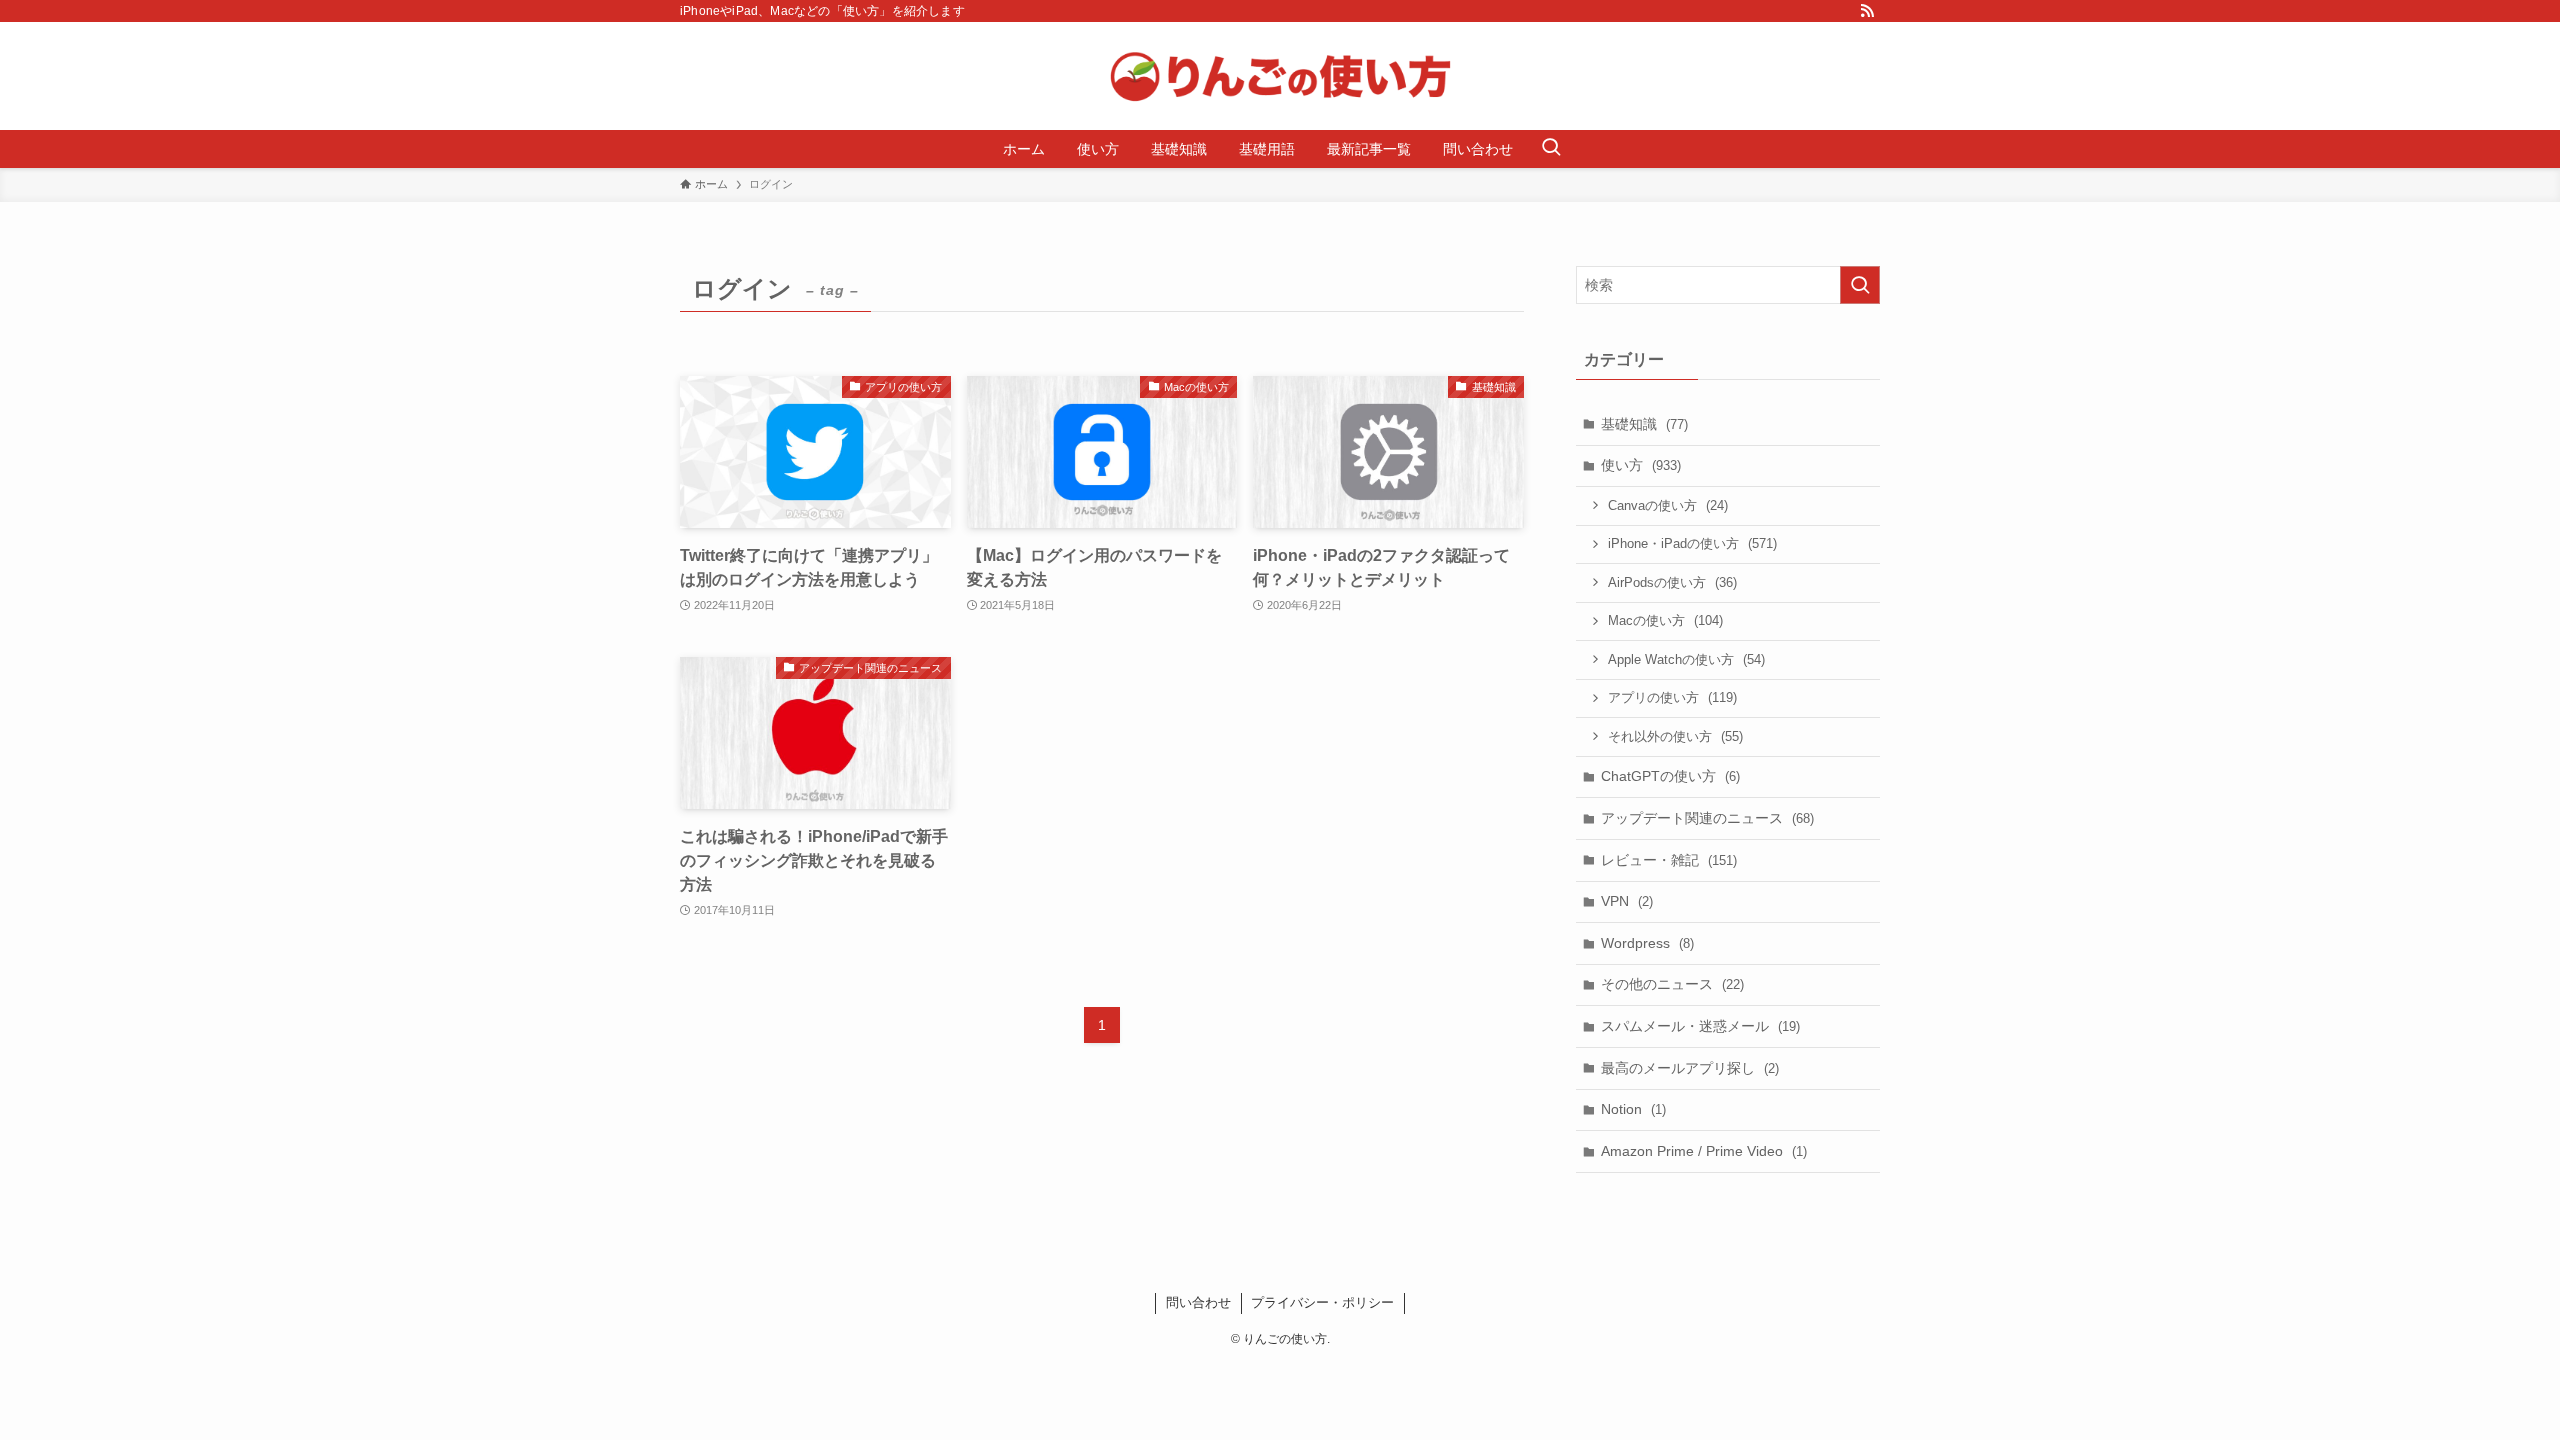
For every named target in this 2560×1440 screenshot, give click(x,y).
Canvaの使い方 (1668, 505)
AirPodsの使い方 (1672, 582)
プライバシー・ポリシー (1322, 1302)
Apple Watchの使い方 (1686, 659)
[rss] (1867, 11)
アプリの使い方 (1672, 697)
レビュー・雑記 (1669, 860)
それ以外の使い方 (1675, 736)
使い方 (1641, 465)
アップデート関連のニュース (1707, 818)
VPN (1627, 901)
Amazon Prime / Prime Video (1704, 1151)
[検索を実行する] (1860, 285)
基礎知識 (1644, 424)
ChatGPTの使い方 (1670, 776)
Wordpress (1647, 943)
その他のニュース (1672, 984)
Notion (1633, 1109)
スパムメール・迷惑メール (1700, 1026)
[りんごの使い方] (1280, 76)
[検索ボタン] (1551, 149)
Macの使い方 (1665, 620)
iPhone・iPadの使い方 (1692, 543)
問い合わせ (1198, 1302)
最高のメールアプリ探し (1690, 1068)
